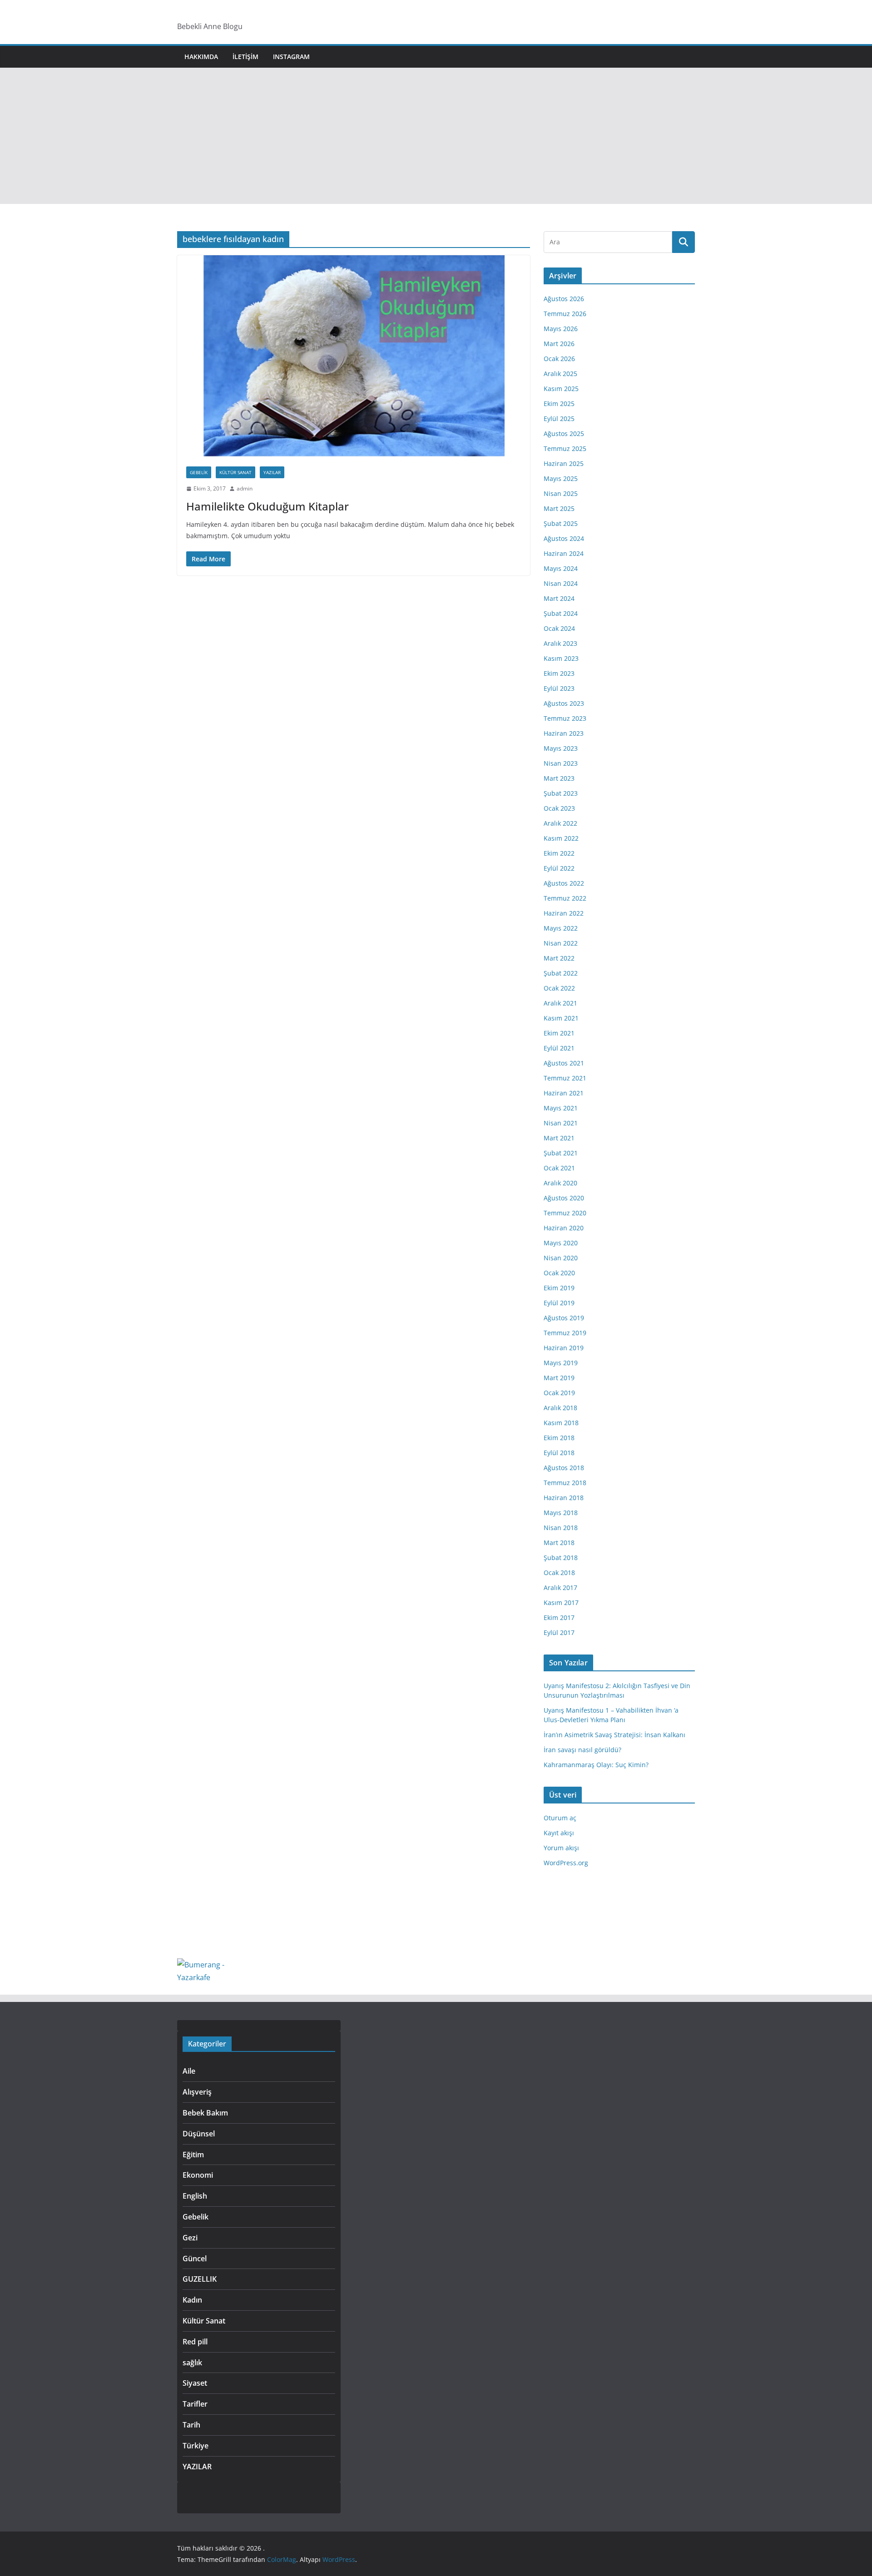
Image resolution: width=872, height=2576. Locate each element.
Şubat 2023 (561, 793)
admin (245, 488)
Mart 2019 (559, 1378)
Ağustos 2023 (564, 703)
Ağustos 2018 (564, 1468)
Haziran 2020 (564, 1228)
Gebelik (199, 472)
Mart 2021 (559, 1138)
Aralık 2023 (560, 643)
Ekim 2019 (559, 1288)
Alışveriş (197, 2092)
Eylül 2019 (559, 1303)
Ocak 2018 (559, 1573)
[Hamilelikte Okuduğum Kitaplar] (354, 356)
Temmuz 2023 (565, 718)
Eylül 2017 (559, 1632)
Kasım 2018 (561, 1423)
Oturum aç (560, 1818)
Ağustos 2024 (564, 538)
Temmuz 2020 (565, 1213)
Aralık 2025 (560, 374)
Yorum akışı (561, 1848)
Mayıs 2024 (561, 568)
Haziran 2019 (564, 1348)
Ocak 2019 (559, 1393)
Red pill (195, 2342)
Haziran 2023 (564, 733)
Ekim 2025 (559, 404)
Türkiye (196, 2446)
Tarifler (195, 2404)
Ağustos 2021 (564, 1063)
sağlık (192, 2363)
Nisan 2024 (561, 583)
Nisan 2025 (561, 493)
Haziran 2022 (564, 913)
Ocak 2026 (559, 359)
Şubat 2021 (561, 1153)
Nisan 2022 (561, 943)
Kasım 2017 (561, 1603)
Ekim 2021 (559, 1033)
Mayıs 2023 (561, 748)
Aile (189, 2071)
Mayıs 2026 (561, 329)
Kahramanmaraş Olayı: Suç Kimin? (596, 1765)
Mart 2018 (559, 1543)
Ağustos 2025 (564, 433)
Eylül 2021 (559, 1048)
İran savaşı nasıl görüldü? (582, 1750)
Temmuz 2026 (565, 314)
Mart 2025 (559, 508)
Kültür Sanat (235, 472)
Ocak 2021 (559, 1168)
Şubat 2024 (561, 613)
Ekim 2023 (559, 673)
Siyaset (195, 2383)
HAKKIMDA (201, 57)
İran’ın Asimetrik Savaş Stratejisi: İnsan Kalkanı (614, 1735)
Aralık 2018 (560, 1408)
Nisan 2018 (561, 1528)
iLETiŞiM (245, 57)
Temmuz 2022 (565, 898)
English (195, 2196)
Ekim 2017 (559, 1617)
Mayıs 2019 (561, 1363)
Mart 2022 (559, 958)
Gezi (190, 2238)
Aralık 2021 (560, 1003)
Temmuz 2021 (565, 1078)
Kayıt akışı (559, 1833)
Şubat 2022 (561, 973)
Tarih (191, 2425)
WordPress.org (566, 1863)
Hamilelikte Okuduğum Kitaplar (268, 506)
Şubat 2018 (561, 1558)
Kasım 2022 (561, 838)
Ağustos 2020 (564, 1198)
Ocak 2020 (559, 1273)
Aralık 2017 (560, 1588)
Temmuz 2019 (565, 1333)
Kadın (192, 2300)
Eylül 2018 (559, 1453)
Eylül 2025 (559, 419)
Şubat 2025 (561, 523)
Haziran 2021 (564, 1093)
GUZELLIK (200, 2279)
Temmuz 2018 (565, 1483)
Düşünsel (199, 2134)
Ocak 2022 (559, 988)
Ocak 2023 (559, 808)
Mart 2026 (559, 344)
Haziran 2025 (564, 463)
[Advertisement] (436, 136)
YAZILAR (272, 472)
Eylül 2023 (559, 688)
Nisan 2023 (561, 763)
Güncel (195, 2259)
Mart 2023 (559, 778)
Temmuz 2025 (565, 448)
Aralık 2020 (560, 1183)
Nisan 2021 (561, 1123)
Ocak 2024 (559, 628)
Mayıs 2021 (561, 1108)
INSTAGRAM (291, 57)
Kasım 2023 (561, 658)
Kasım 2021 (561, 1018)
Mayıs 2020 (561, 1243)
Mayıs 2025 (561, 478)
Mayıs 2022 (561, 928)
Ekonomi (198, 2175)
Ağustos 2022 (564, 883)
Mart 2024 (559, 598)
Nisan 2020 (561, 1258)
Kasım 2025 (561, 389)
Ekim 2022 (559, 853)
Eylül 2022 (559, 868)
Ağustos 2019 (564, 1318)
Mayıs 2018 (561, 1513)
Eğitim (193, 2155)
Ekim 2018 (559, 1438)
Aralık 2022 (560, 823)
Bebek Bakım (205, 2113)
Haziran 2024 (564, 553)
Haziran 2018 (564, 1498)
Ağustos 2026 (564, 299)
